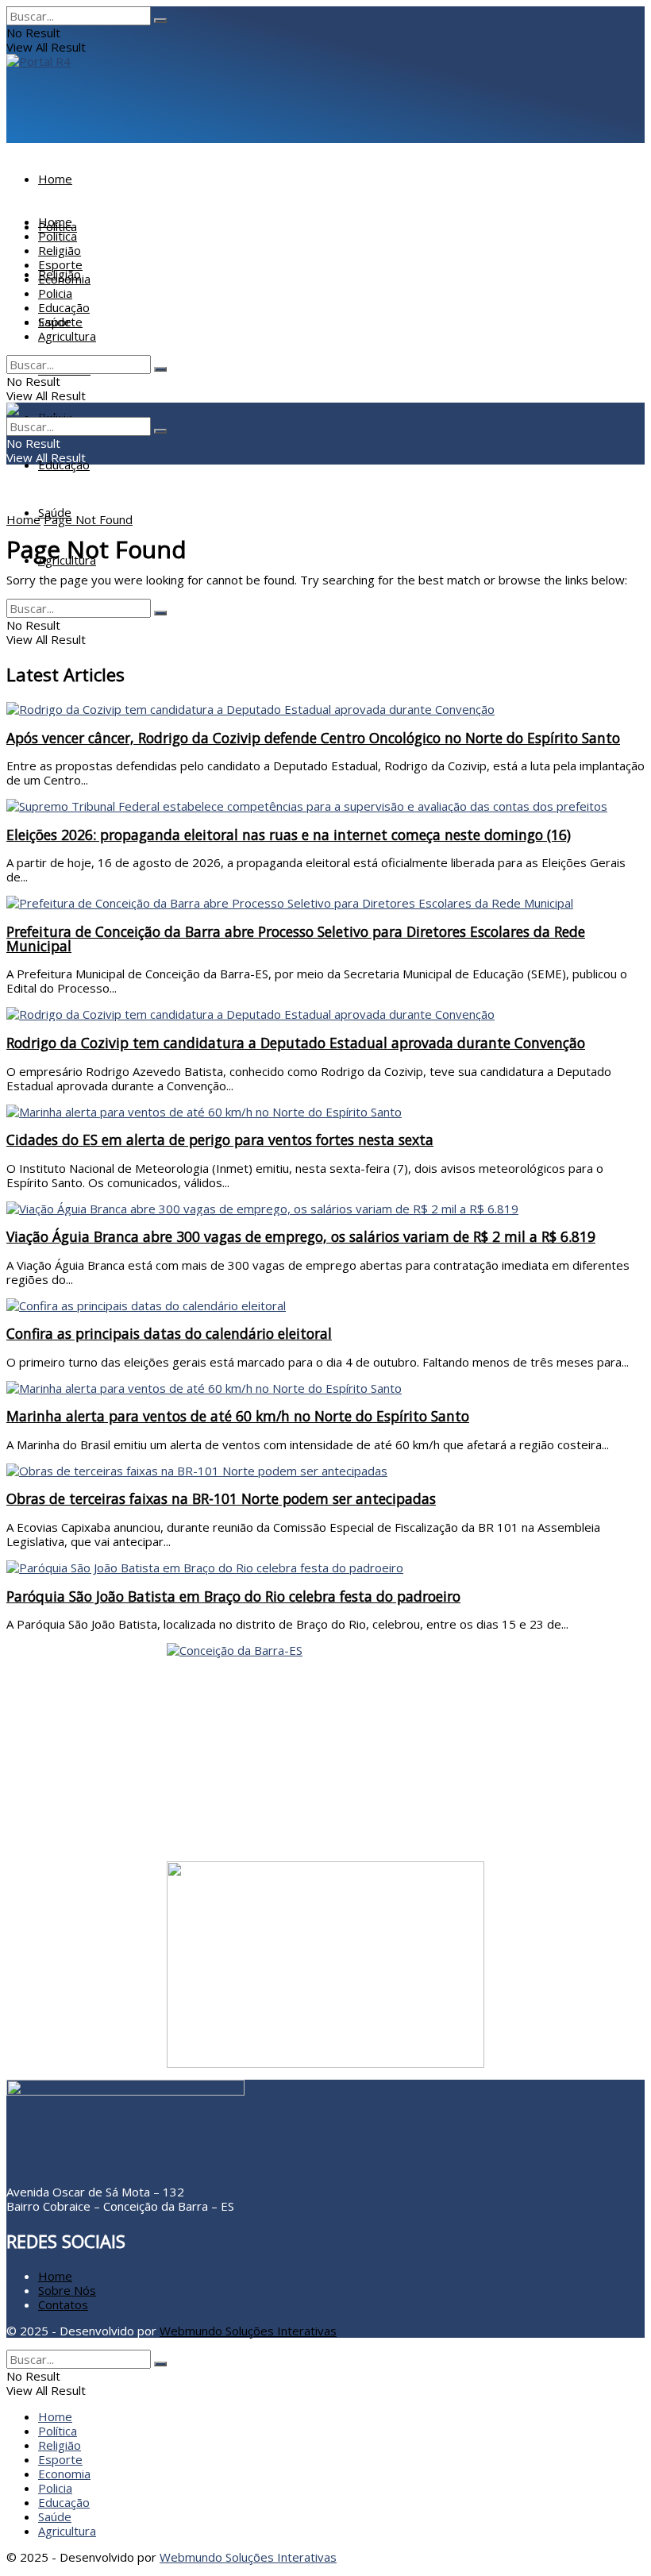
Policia (55, 293)
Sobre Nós (67, 2290)
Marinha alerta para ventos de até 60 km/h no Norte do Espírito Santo (238, 1416)
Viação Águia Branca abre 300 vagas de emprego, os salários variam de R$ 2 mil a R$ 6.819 (301, 1236)
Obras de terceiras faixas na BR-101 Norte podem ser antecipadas (221, 1498)
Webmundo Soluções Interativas (248, 2331)
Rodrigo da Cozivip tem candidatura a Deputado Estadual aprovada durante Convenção (296, 1043)
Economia (64, 279)
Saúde (55, 322)
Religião (60, 250)
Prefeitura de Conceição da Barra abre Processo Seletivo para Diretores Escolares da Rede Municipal (296, 939)
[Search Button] (160, 21)
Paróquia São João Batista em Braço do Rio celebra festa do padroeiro (233, 1596)
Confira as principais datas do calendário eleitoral (169, 1333)
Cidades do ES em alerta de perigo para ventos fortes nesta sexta (220, 1140)
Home (55, 179)
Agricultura (67, 560)
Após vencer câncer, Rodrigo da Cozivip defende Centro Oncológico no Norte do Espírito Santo (313, 738)
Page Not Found (88, 519)
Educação (64, 465)
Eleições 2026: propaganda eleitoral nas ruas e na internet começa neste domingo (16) (289, 835)
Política (58, 236)
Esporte (60, 264)
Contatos (63, 2304)
